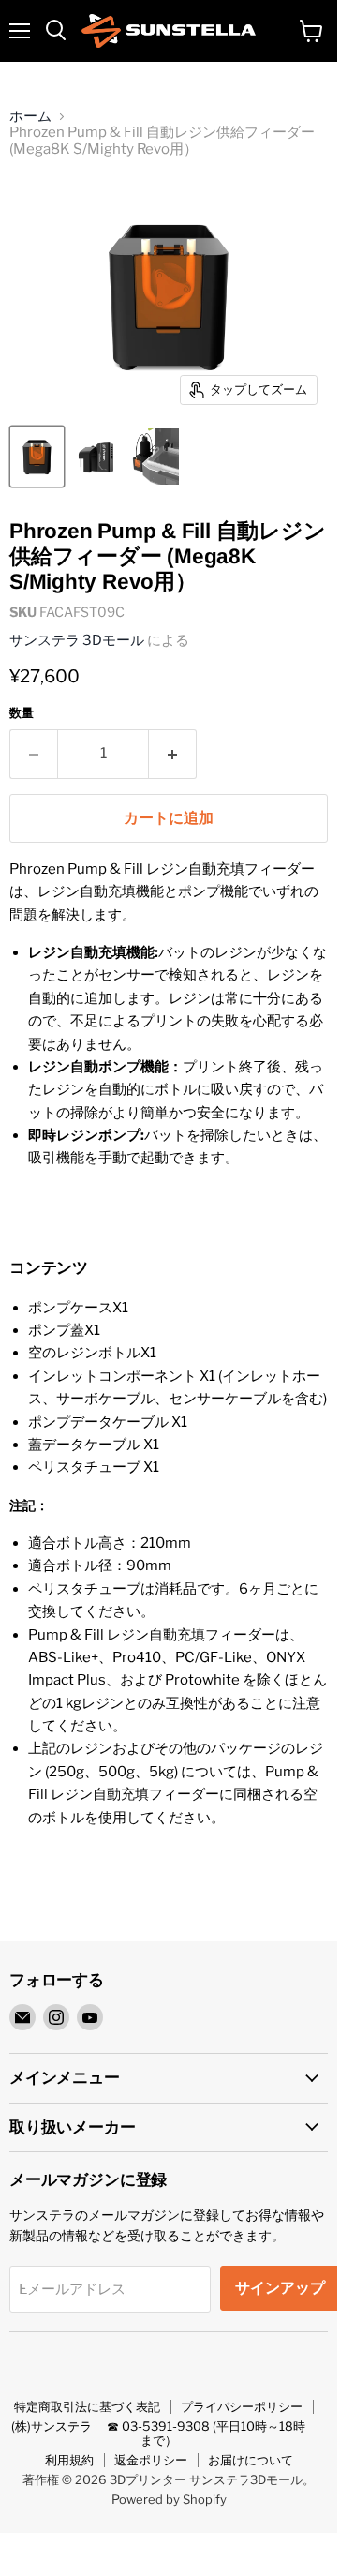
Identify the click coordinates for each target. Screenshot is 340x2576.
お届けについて (251, 2460)
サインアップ (280, 2288)
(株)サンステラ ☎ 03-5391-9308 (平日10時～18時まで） (158, 2433)
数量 (22, 713)
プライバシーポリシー (242, 2406)
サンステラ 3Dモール (77, 640)
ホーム (30, 117)
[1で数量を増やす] (173, 754)
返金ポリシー (151, 2460)
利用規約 (69, 2460)
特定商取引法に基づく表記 (87, 2406)
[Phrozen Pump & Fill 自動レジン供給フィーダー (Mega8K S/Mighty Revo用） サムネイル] (37, 457)
